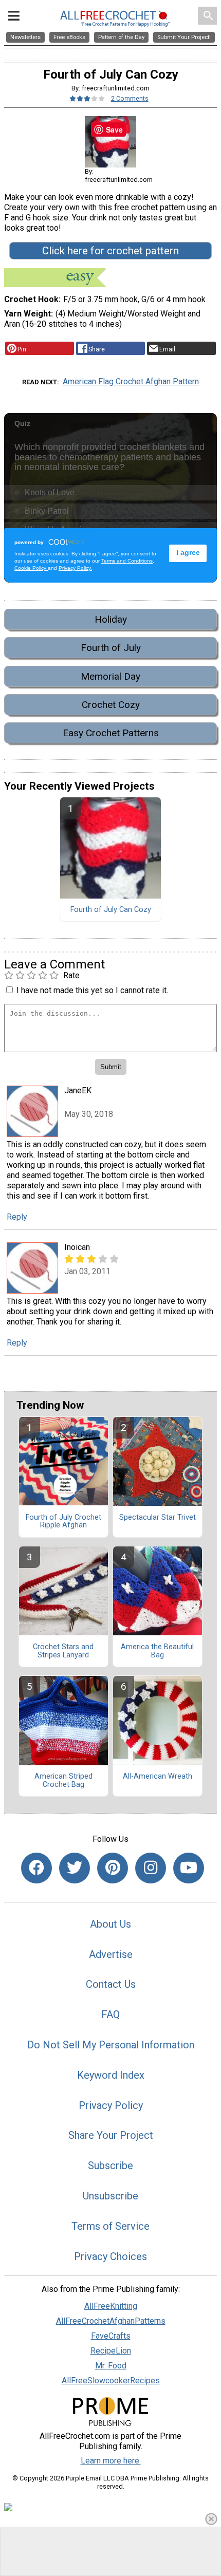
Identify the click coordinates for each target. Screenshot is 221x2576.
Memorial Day (110, 676)
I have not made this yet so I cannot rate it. (92, 990)
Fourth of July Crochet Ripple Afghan (63, 1522)
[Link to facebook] (36, 1868)
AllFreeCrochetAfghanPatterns (111, 2321)
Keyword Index (111, 2075)
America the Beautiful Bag (157, 1651)
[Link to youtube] (189, 1868)
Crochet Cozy (111, 705)
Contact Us (111, 1984)
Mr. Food (111, 2366)
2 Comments (130, 98)
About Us (110, 1924)
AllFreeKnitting (111, 2306)
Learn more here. (111, 2461)
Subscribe (110, 2166)
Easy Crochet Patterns (111, 733)
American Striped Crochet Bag (63, 1781)
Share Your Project (111, 2135)
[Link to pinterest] (113, 1868)
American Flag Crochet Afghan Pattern (131, 381)
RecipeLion (111, 2351)
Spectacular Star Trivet (158, 1518)
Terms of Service (110, 2226)
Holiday (111, 619)
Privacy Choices (110, 2256)
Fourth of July (111, 648)
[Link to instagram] (151, 1868)
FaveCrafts (111, 2336)
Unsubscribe (110, 2196)
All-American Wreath (158, 1777)
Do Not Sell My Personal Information (111, 2045)
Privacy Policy (111, 2105)
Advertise (111, 1954)
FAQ (110, 2014)
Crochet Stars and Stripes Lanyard (63, 1651)
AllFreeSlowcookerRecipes (111, 2381)
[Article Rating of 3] (87, 98)
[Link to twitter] (75, 1868)
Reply (17, 1217)
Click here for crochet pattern (110, 251)
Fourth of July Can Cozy (111, 910)
